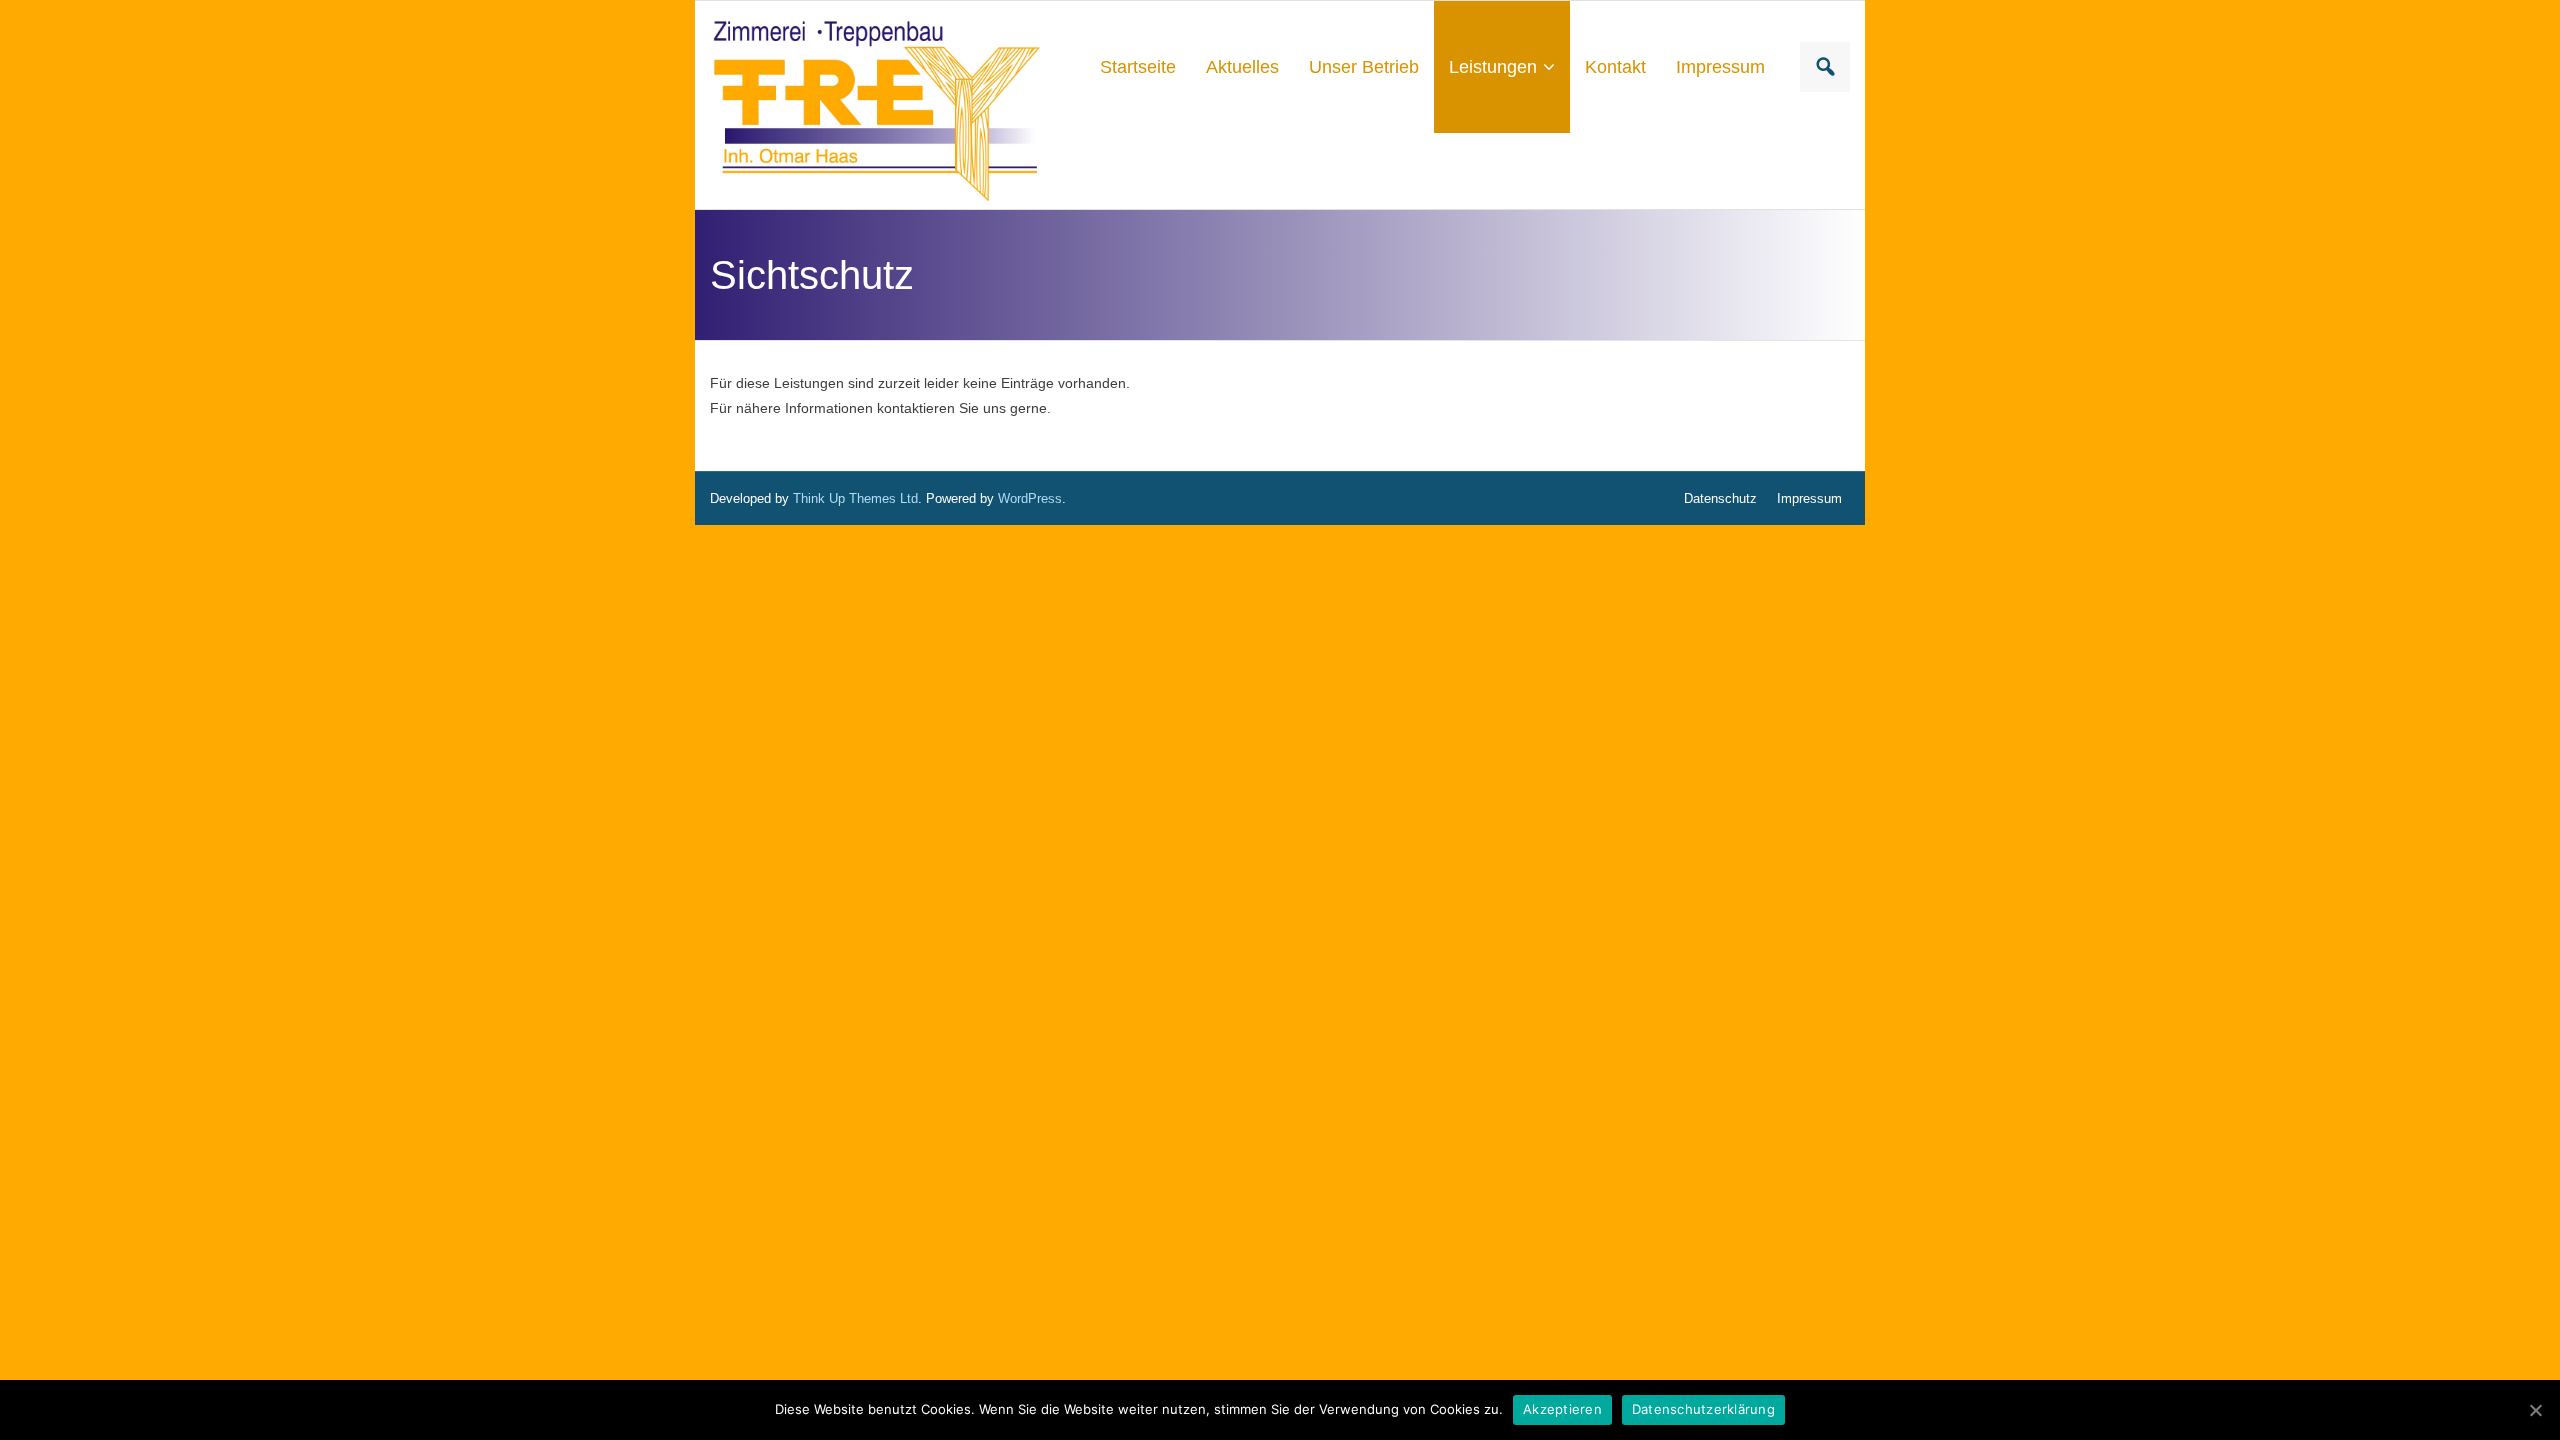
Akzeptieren (1562, 1409)
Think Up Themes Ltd (855, 498)
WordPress (1030, 498)
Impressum (1809, 498)
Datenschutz (1720, 498)
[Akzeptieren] (2535, 1410)
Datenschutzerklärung (1703, 1409)
